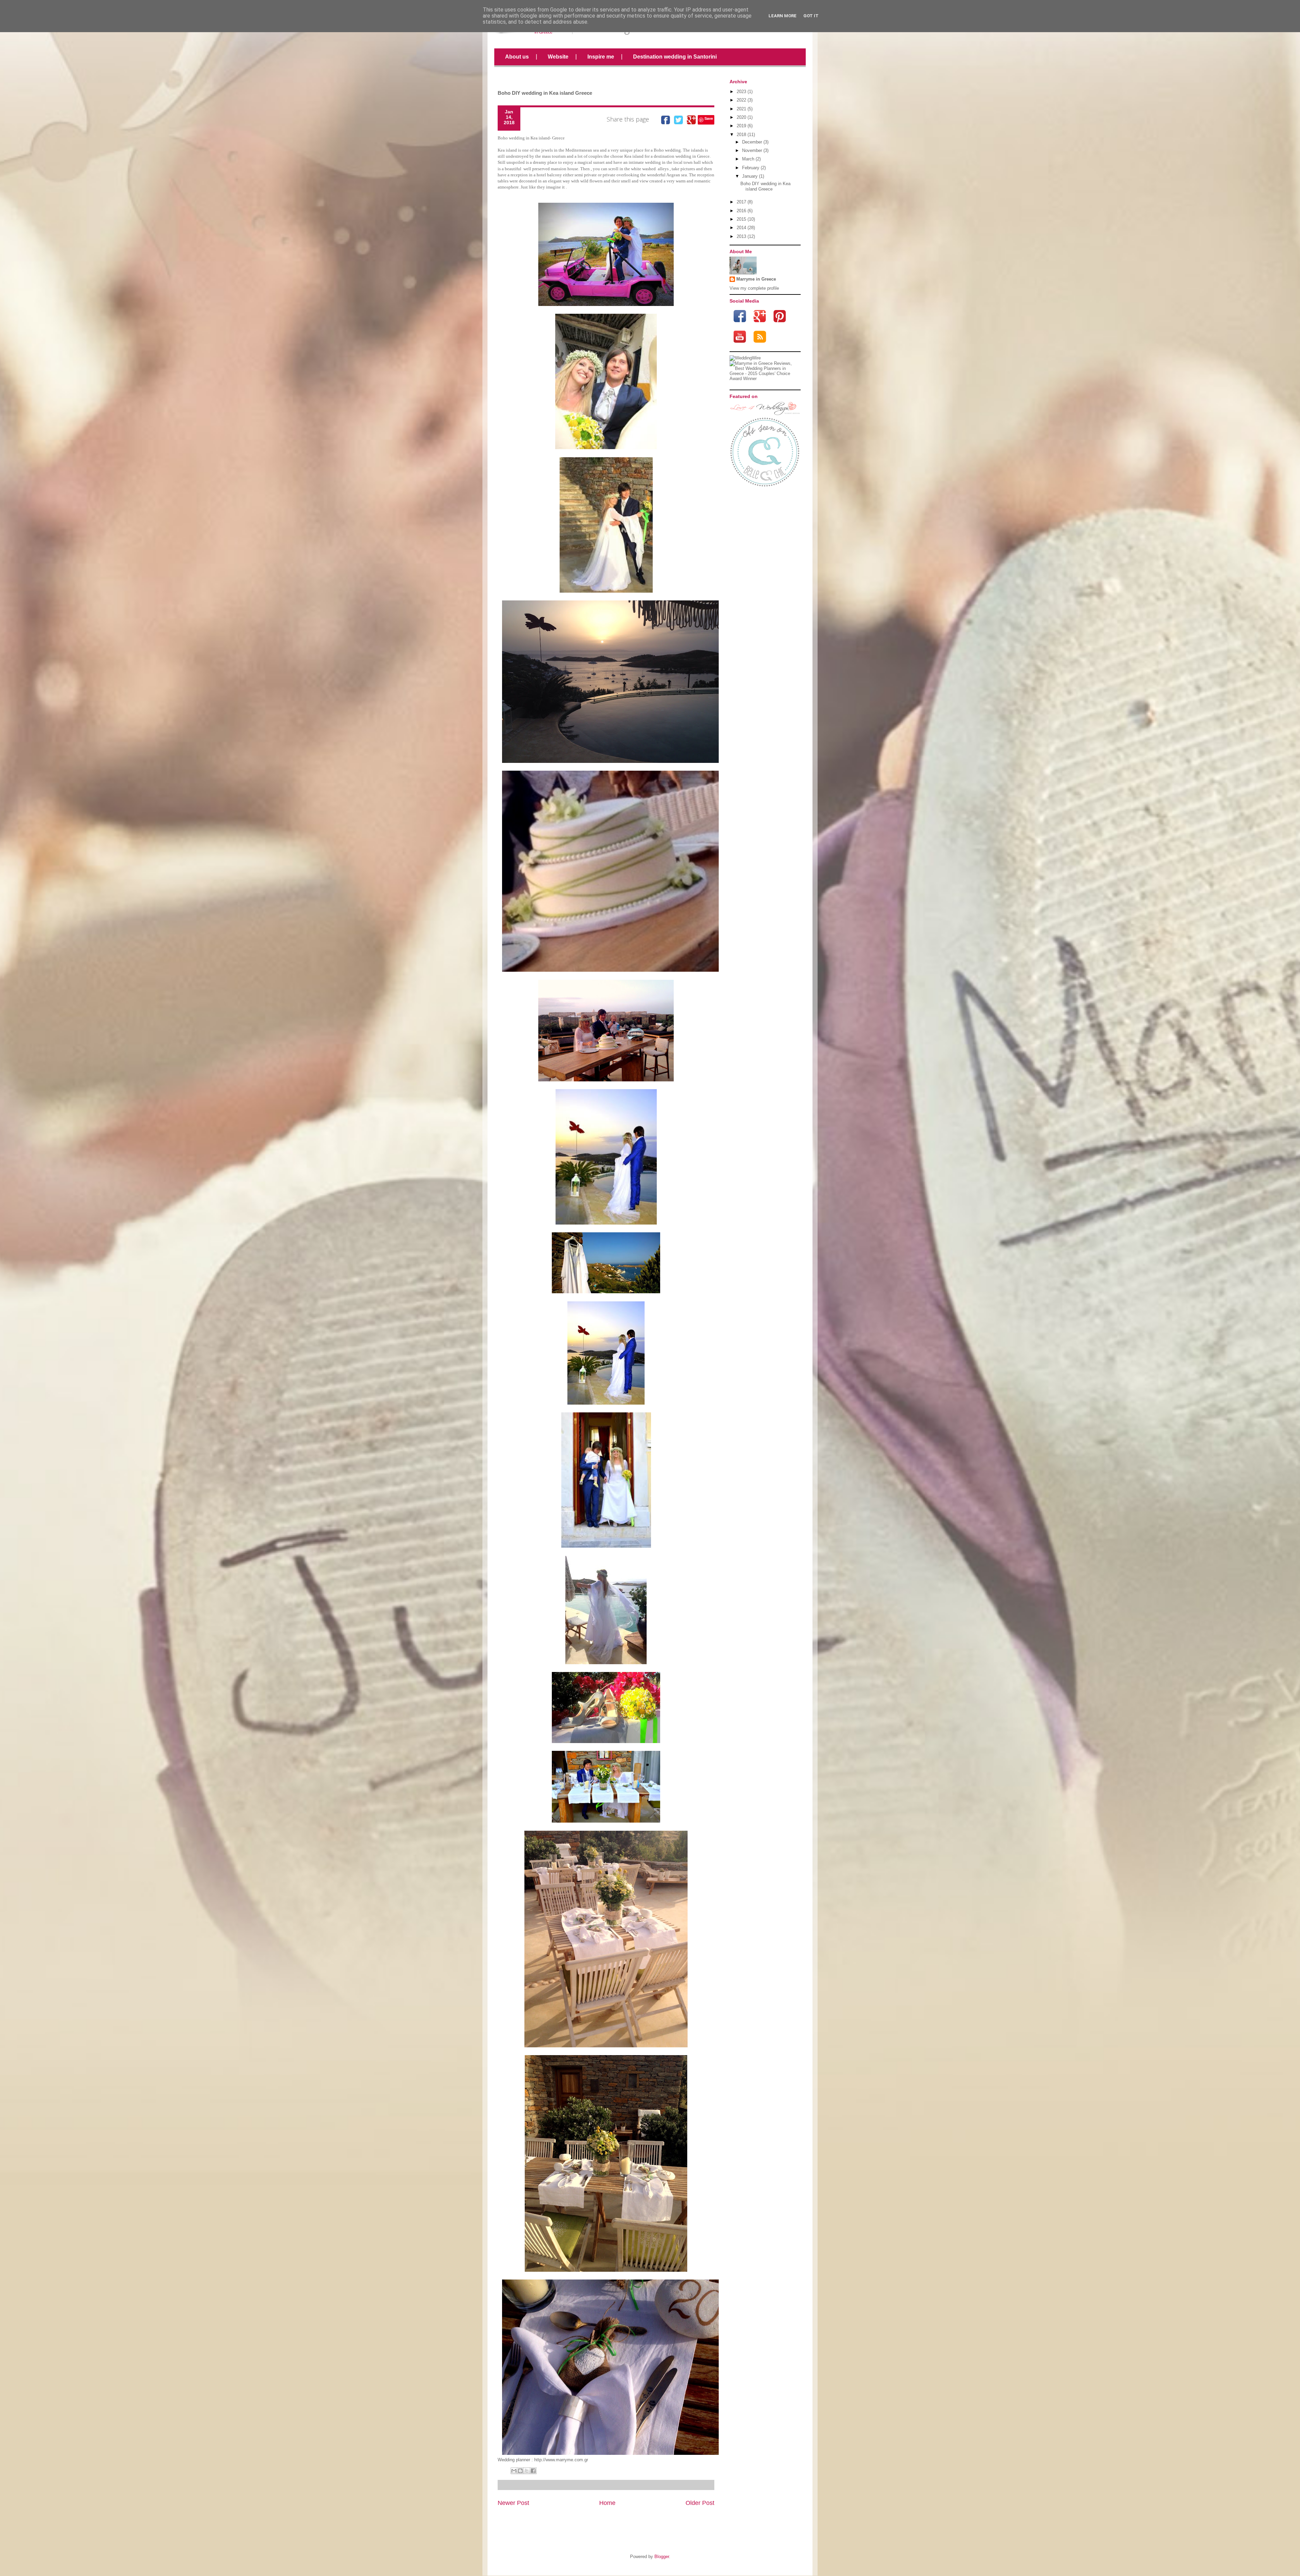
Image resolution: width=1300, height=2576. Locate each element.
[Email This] (514, 2471)
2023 (741, 92)
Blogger (662, 2557)
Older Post (700, 2503)
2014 (741, 228)
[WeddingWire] (745, 358)
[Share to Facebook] (533, 2471)
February (751, 168)
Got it (811, 16)
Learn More (783, 16)
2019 (741, 126)
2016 (741, 211)
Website (558, 57)
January (750, 176)
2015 (741, 219)
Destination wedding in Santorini (675, 57)
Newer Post (513, 2503)
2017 (741, 202)
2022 (741, 100)
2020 (741, 117)
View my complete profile (754, 288)
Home (607, 2503)
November (752, 150)
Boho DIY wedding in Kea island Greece (765, 186)
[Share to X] (527, 2471)
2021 (741, 109)
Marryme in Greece (756, 279)
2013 (741, 236)
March (748, 159)
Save (709, 118)
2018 (741, 135)
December (752, 142)
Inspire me (601, 57)
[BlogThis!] (520, 2471)
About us (517, 57)
